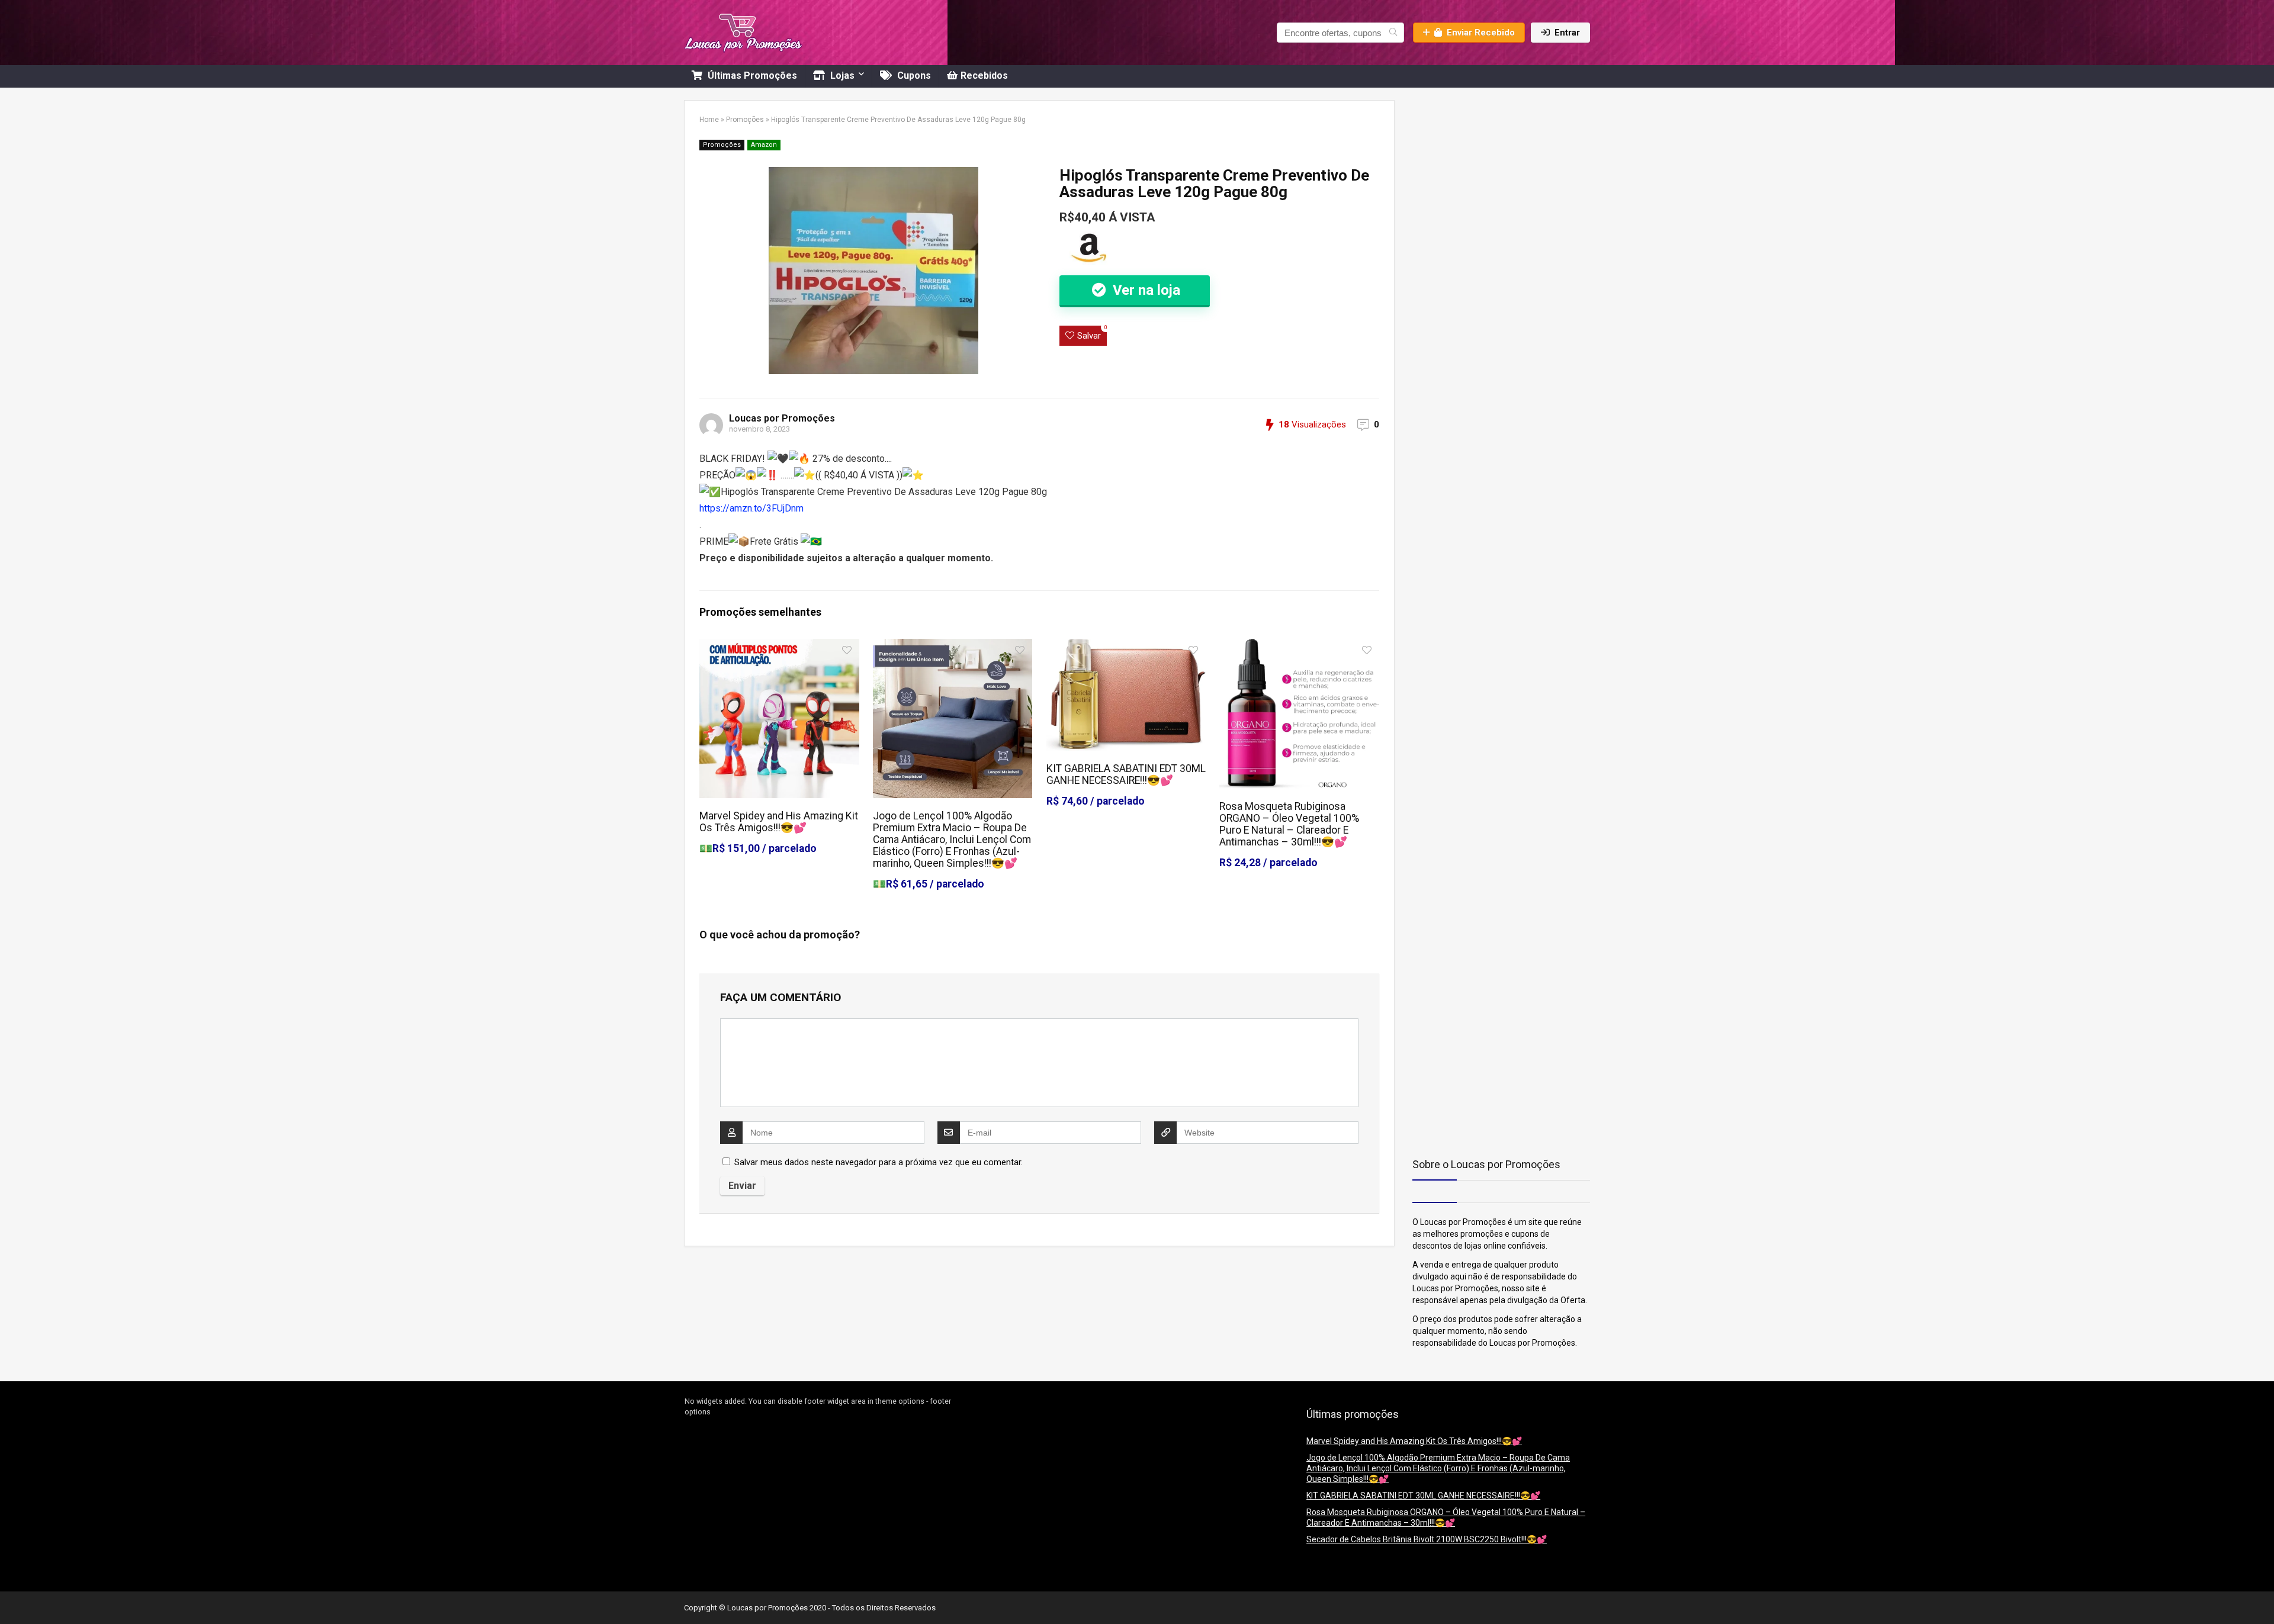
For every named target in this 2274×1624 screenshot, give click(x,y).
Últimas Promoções (751, 75)
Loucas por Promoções (782, 418)
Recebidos (984, 75)
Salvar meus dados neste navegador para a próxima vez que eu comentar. (879, 1162)
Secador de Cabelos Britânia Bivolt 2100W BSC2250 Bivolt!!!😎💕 (1427, 1539)
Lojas (841, 75)
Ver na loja (1145, 290)
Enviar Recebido (1481, 33)
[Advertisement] (1486, 174)
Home (709, 120)
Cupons (913, 75)
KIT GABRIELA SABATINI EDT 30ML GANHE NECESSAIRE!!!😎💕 (1126, 774)
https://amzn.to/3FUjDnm (751, 508)
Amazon (764, 145)
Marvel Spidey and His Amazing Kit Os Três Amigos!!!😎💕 (779, 822)
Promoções (745, 120)
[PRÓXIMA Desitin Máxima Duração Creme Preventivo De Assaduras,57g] (2262, 1594)
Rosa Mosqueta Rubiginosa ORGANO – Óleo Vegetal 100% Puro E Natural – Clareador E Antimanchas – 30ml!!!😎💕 (1289, 824)
